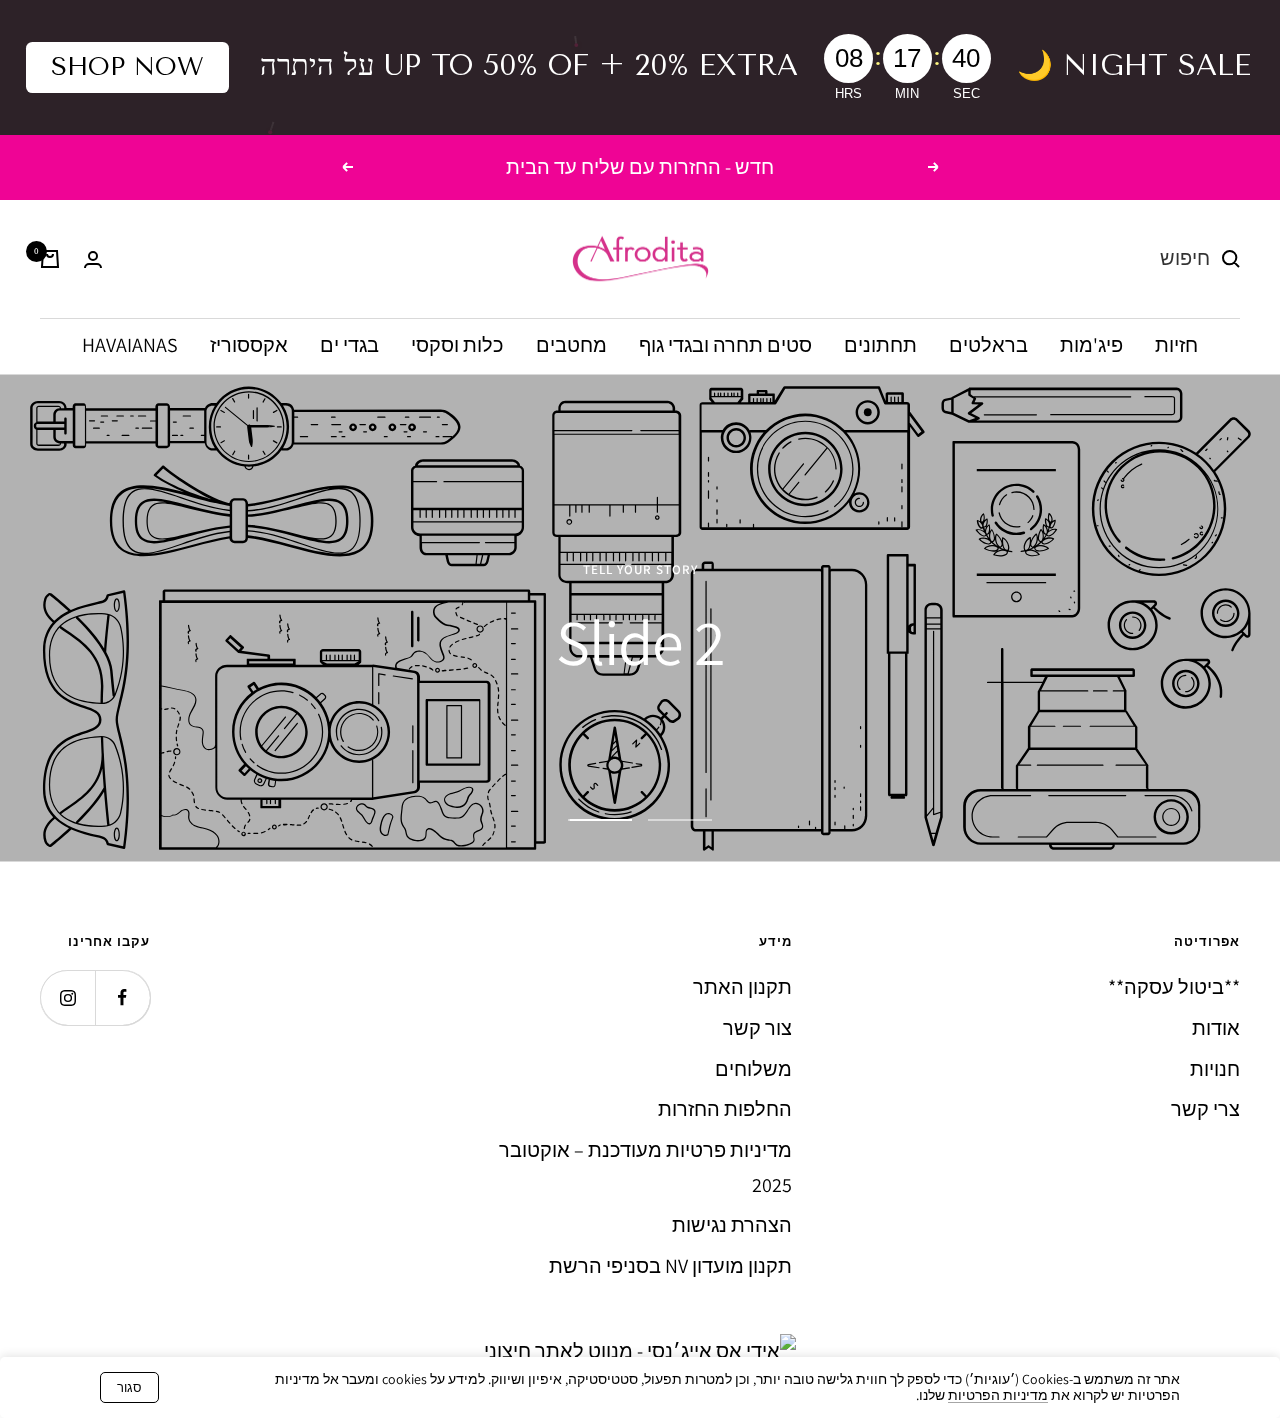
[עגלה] (50, 259)
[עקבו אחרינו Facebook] (122, 997)
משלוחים (753, 1069)
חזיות (1176, 346)
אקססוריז (249, 346)
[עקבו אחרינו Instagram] (67, 997)
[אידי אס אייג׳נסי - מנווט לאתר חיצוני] (640, 1351)
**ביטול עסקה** (1174, 987)
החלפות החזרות (725, 1109)
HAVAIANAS (130, 346)
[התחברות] (93, 259)
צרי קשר (1205, 1109)
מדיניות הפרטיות (998, 1395)
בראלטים (988, 346)
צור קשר (757, 1028)
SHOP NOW (127, 66)
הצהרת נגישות (732, 1225)
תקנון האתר (742, 987)
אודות (1216, 1028)
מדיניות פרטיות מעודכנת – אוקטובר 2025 (645, 1167)
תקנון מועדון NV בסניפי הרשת (670, 1266)
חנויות (1215, 1069)
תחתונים (880, 346)
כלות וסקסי (457, 346)
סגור (129, 1387)
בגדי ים (349, 346)
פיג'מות (1091, 346)
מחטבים (571, 346)
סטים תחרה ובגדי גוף (725, 346)
